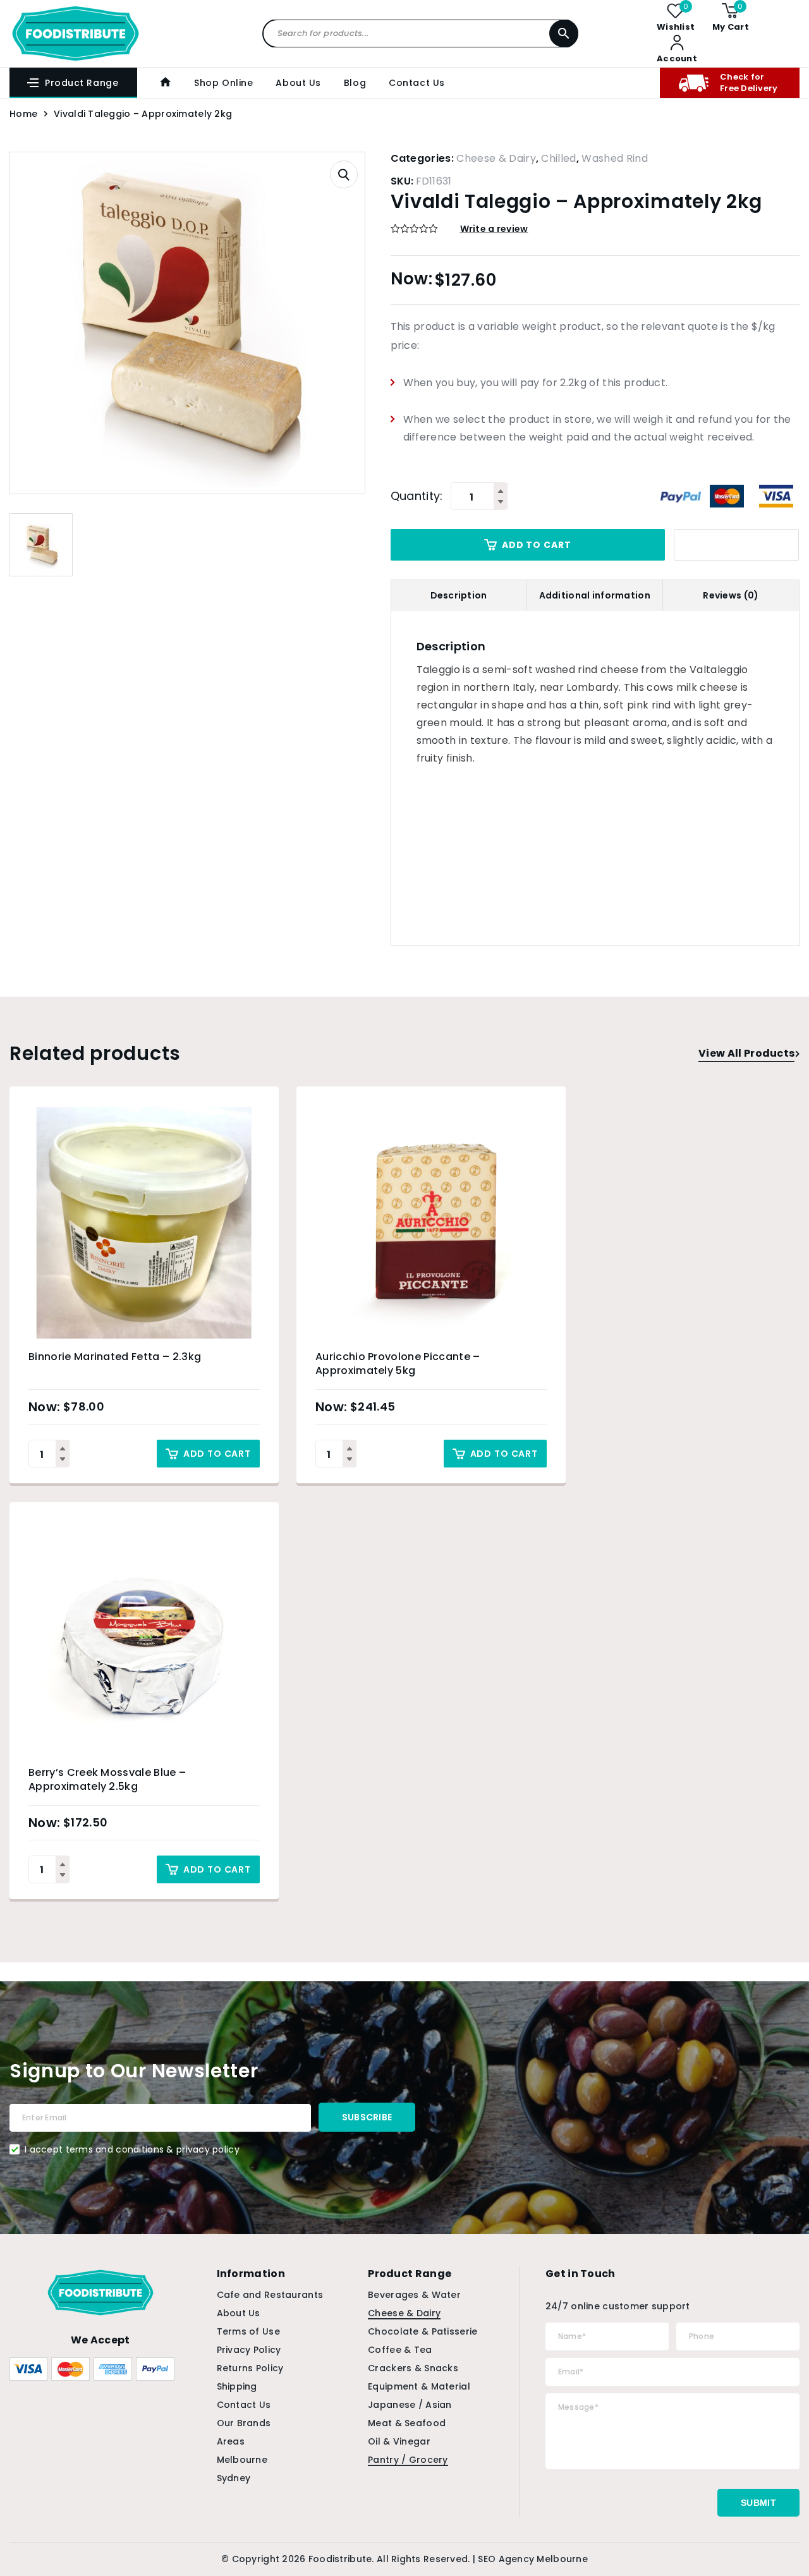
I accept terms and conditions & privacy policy (132, 2149)
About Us (298, 83)
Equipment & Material (419, 2386)
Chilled (558, 158)
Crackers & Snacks (413, 2368)
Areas (231, 2441)
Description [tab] (459, 595)
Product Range (82, 83)
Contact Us (417, 83)
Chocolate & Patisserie (423, 2331)
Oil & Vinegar (399, 2441)
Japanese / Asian (410, 2405)
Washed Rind (615, 158)
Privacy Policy (249, 2350)
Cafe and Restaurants (270, 2295)
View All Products (746, 1053)
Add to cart (536, 545)
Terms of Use (248, 2331)
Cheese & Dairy (496, 158)
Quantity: (417, 496)
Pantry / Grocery (408, 2460)
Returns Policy (250, 2368)
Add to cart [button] (217, 1454)
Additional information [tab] (595, 595)
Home (23, 114)
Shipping (237, 2386)
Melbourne (242, 2460)
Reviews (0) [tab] (731, 595)
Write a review (494, 229)
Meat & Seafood (407, 2423)
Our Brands (244, 2423)
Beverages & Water (414, 2295)
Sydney (234, 2478)
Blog (355, 83)
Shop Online (223, 83)
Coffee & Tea (400, 2350)
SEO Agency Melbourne (533, 2559)
